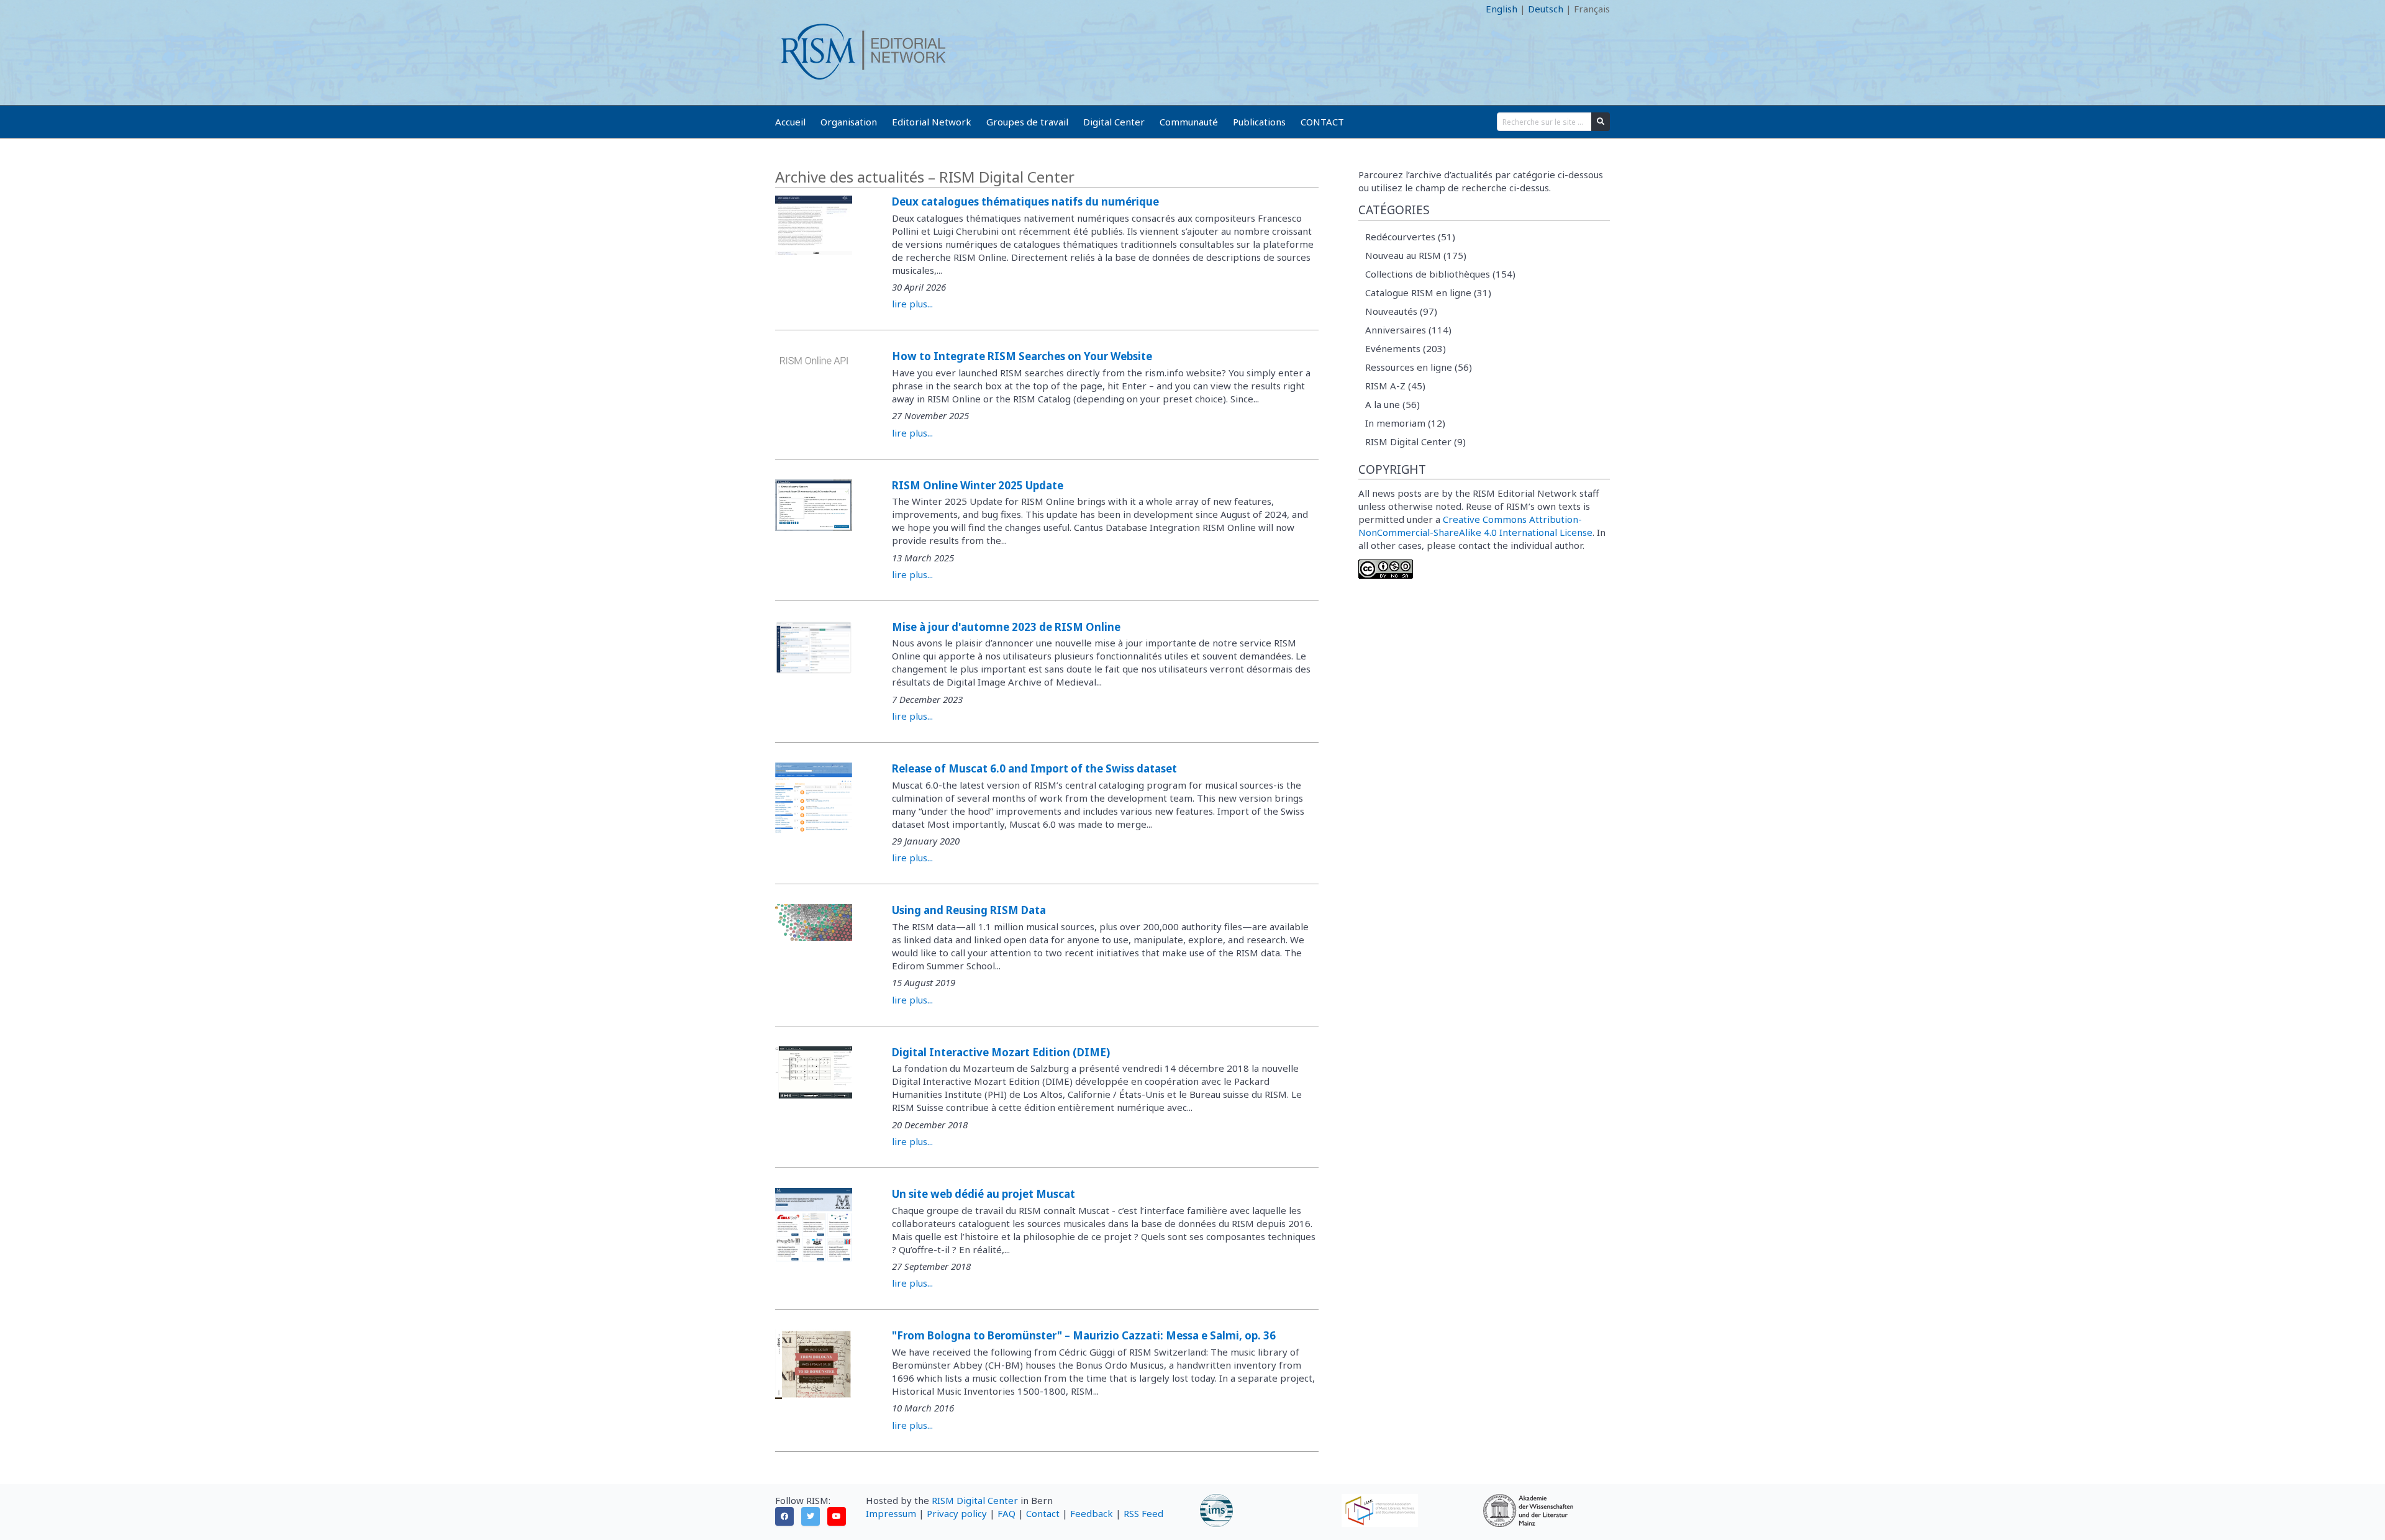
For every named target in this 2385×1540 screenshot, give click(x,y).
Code (786, 9)
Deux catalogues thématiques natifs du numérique (1025, 202)
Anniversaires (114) (1408, 330)
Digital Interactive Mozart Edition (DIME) (1001, 1052)
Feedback (1092, 1513)
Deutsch (1546, 9)
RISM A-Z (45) (1395, 386)
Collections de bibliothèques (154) (1440, 274)
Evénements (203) (1406, 348)
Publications (1259, 122)
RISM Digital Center (975, 1500)
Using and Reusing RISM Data (969, 910)
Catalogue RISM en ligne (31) (1428, 292)
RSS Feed (1143, 1513)
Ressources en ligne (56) (1419, 367)
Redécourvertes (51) (1410, 237)
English (1501, 9)
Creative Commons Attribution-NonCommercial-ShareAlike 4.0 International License (1475, 526)
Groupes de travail (1027, 122)
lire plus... (912, 304)
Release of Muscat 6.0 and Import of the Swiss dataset (1034, 768)
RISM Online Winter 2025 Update (978, 485)
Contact (1043, 1513)
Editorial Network (932, 122)
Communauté (1189, 122)
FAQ (1006, 1513)
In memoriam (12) (1405, 423)
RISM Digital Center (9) (1415, 442)
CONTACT (1322, 122)
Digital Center (1114, 122)
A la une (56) (1392, 404)
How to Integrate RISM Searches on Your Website (1022, 356)
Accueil (790, 122)
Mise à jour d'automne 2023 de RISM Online (1006, 627)
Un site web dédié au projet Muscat (984, 1194)
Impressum (891, 1513)
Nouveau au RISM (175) (1416, 255)
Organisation (849, 122)
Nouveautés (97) (1401, 311)
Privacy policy (957, 1513)
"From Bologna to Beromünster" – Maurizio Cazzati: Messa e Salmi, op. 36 (1084, 1335)
